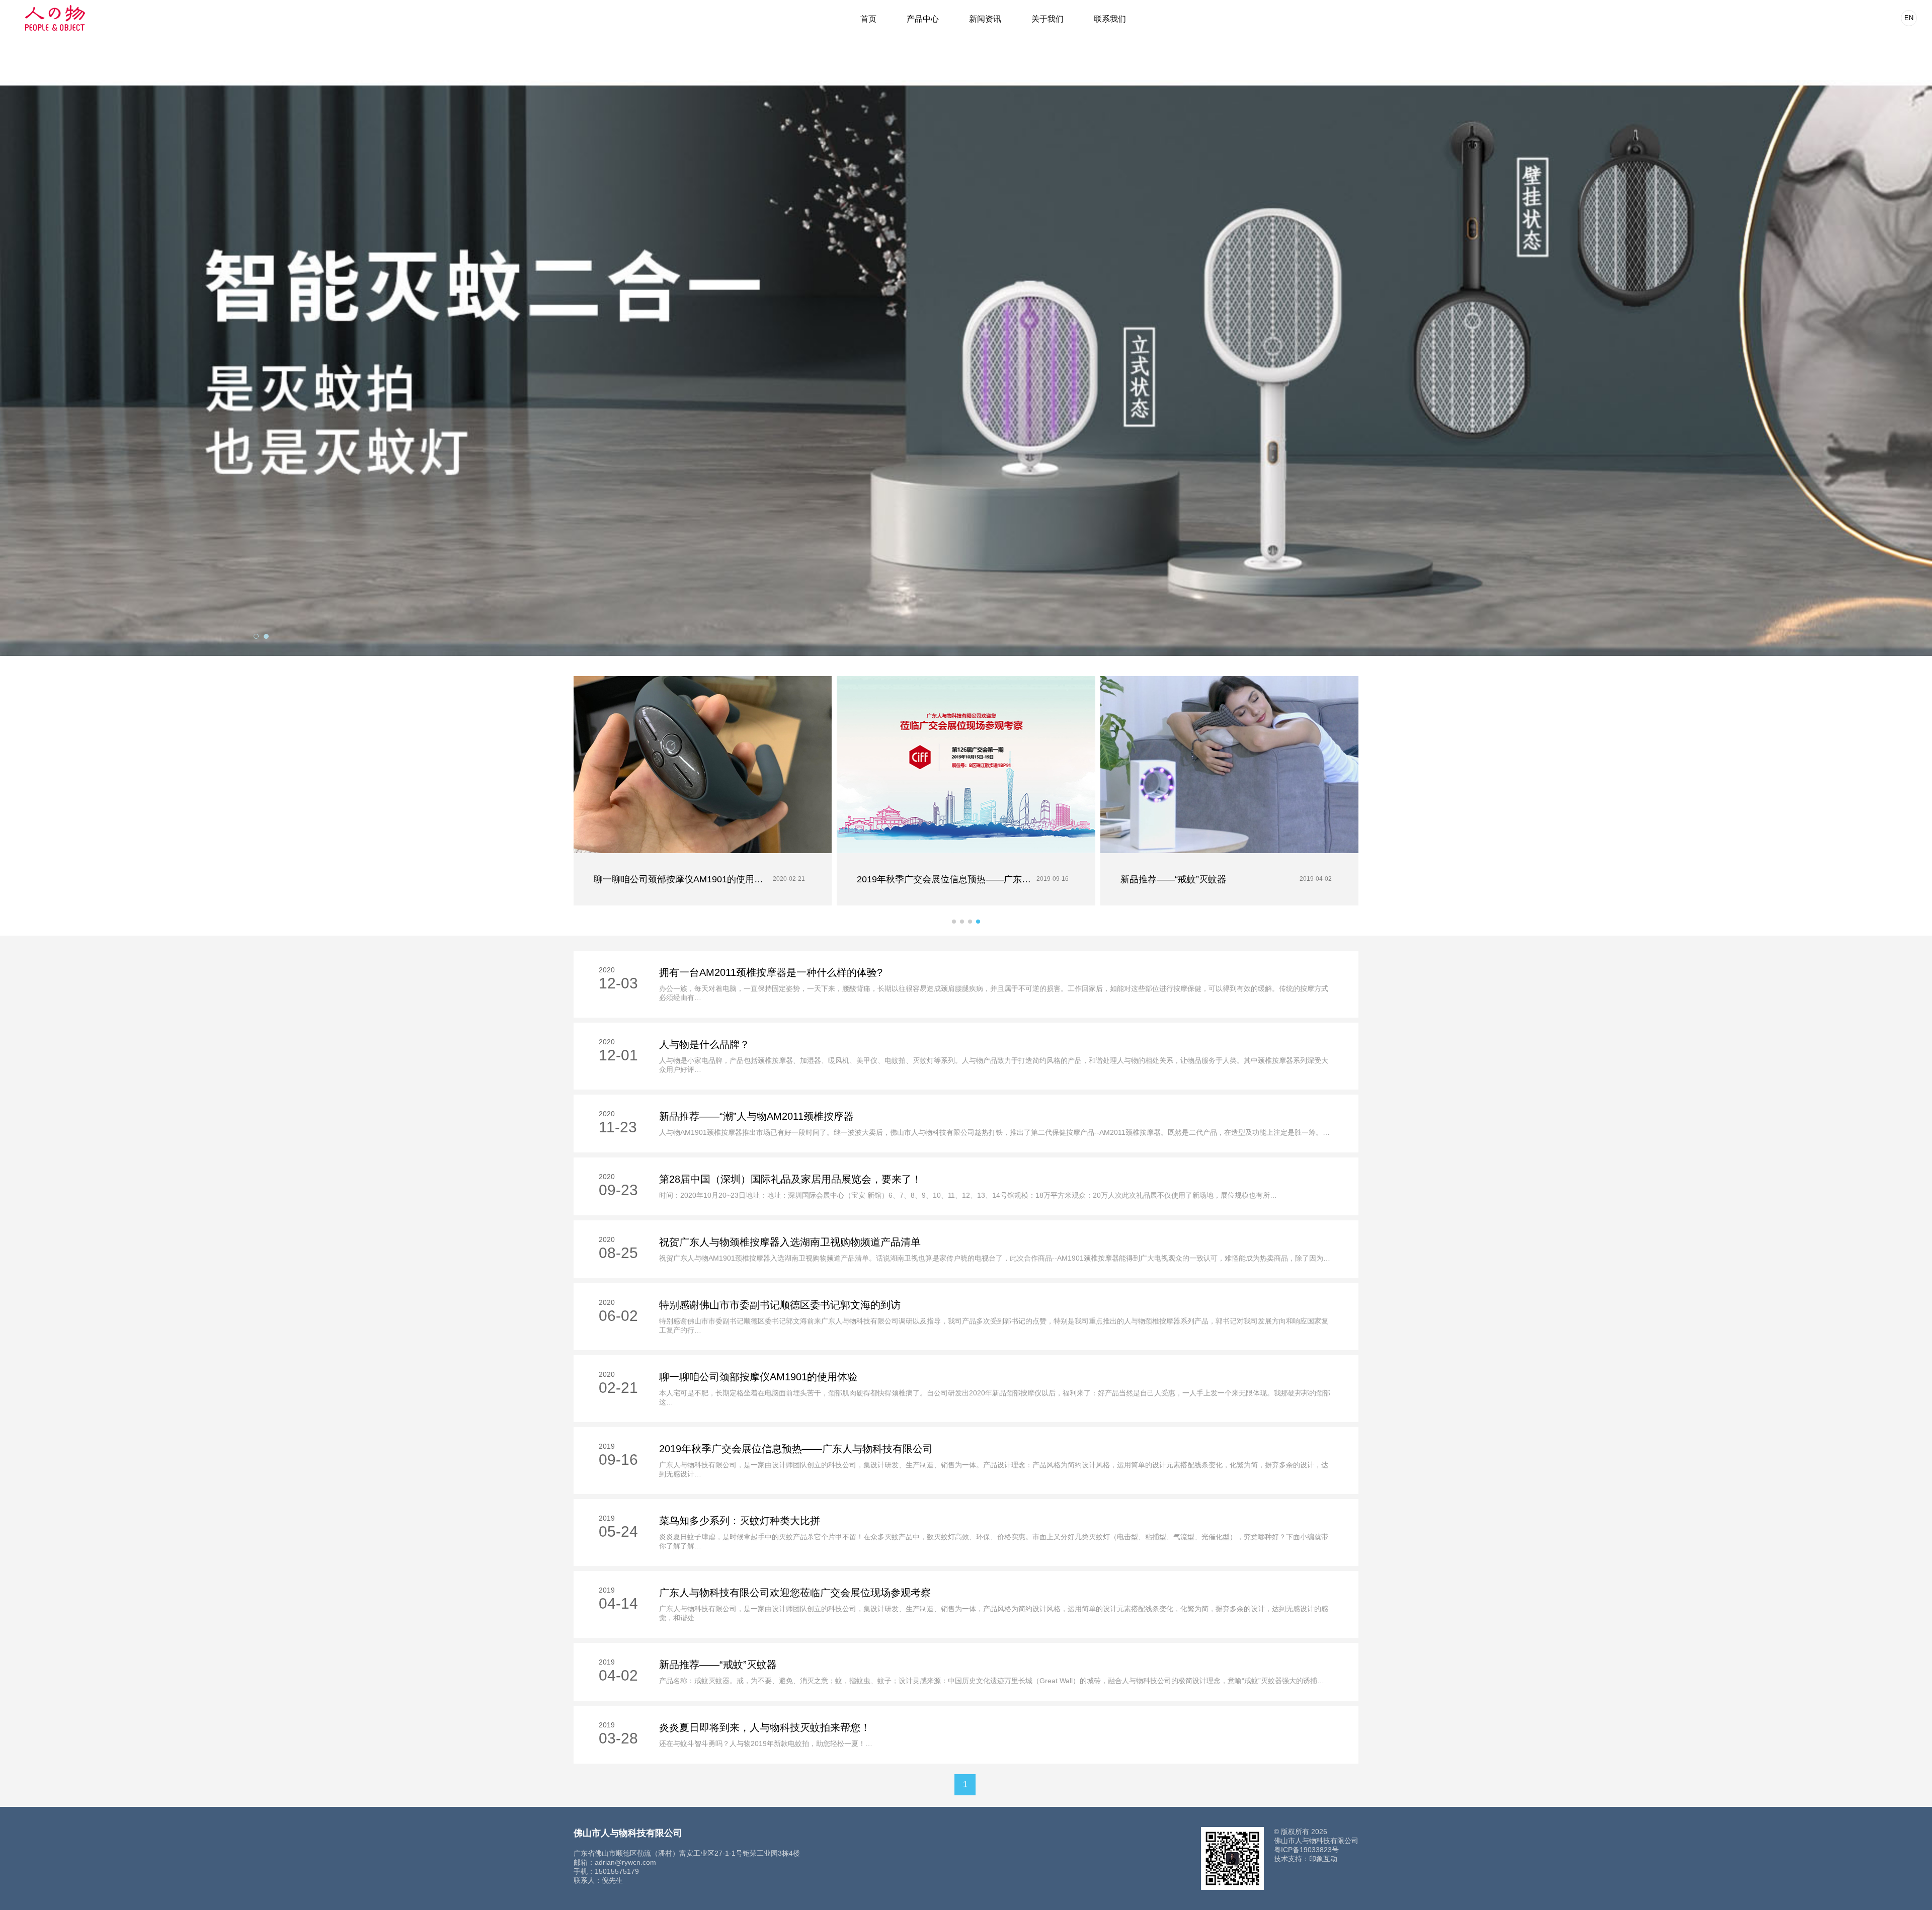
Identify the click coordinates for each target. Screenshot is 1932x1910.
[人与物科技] (55, 18)
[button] (954, 922)
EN (1909, 18)
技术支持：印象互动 (1306, 1859)
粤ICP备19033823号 (1306, 1850)
